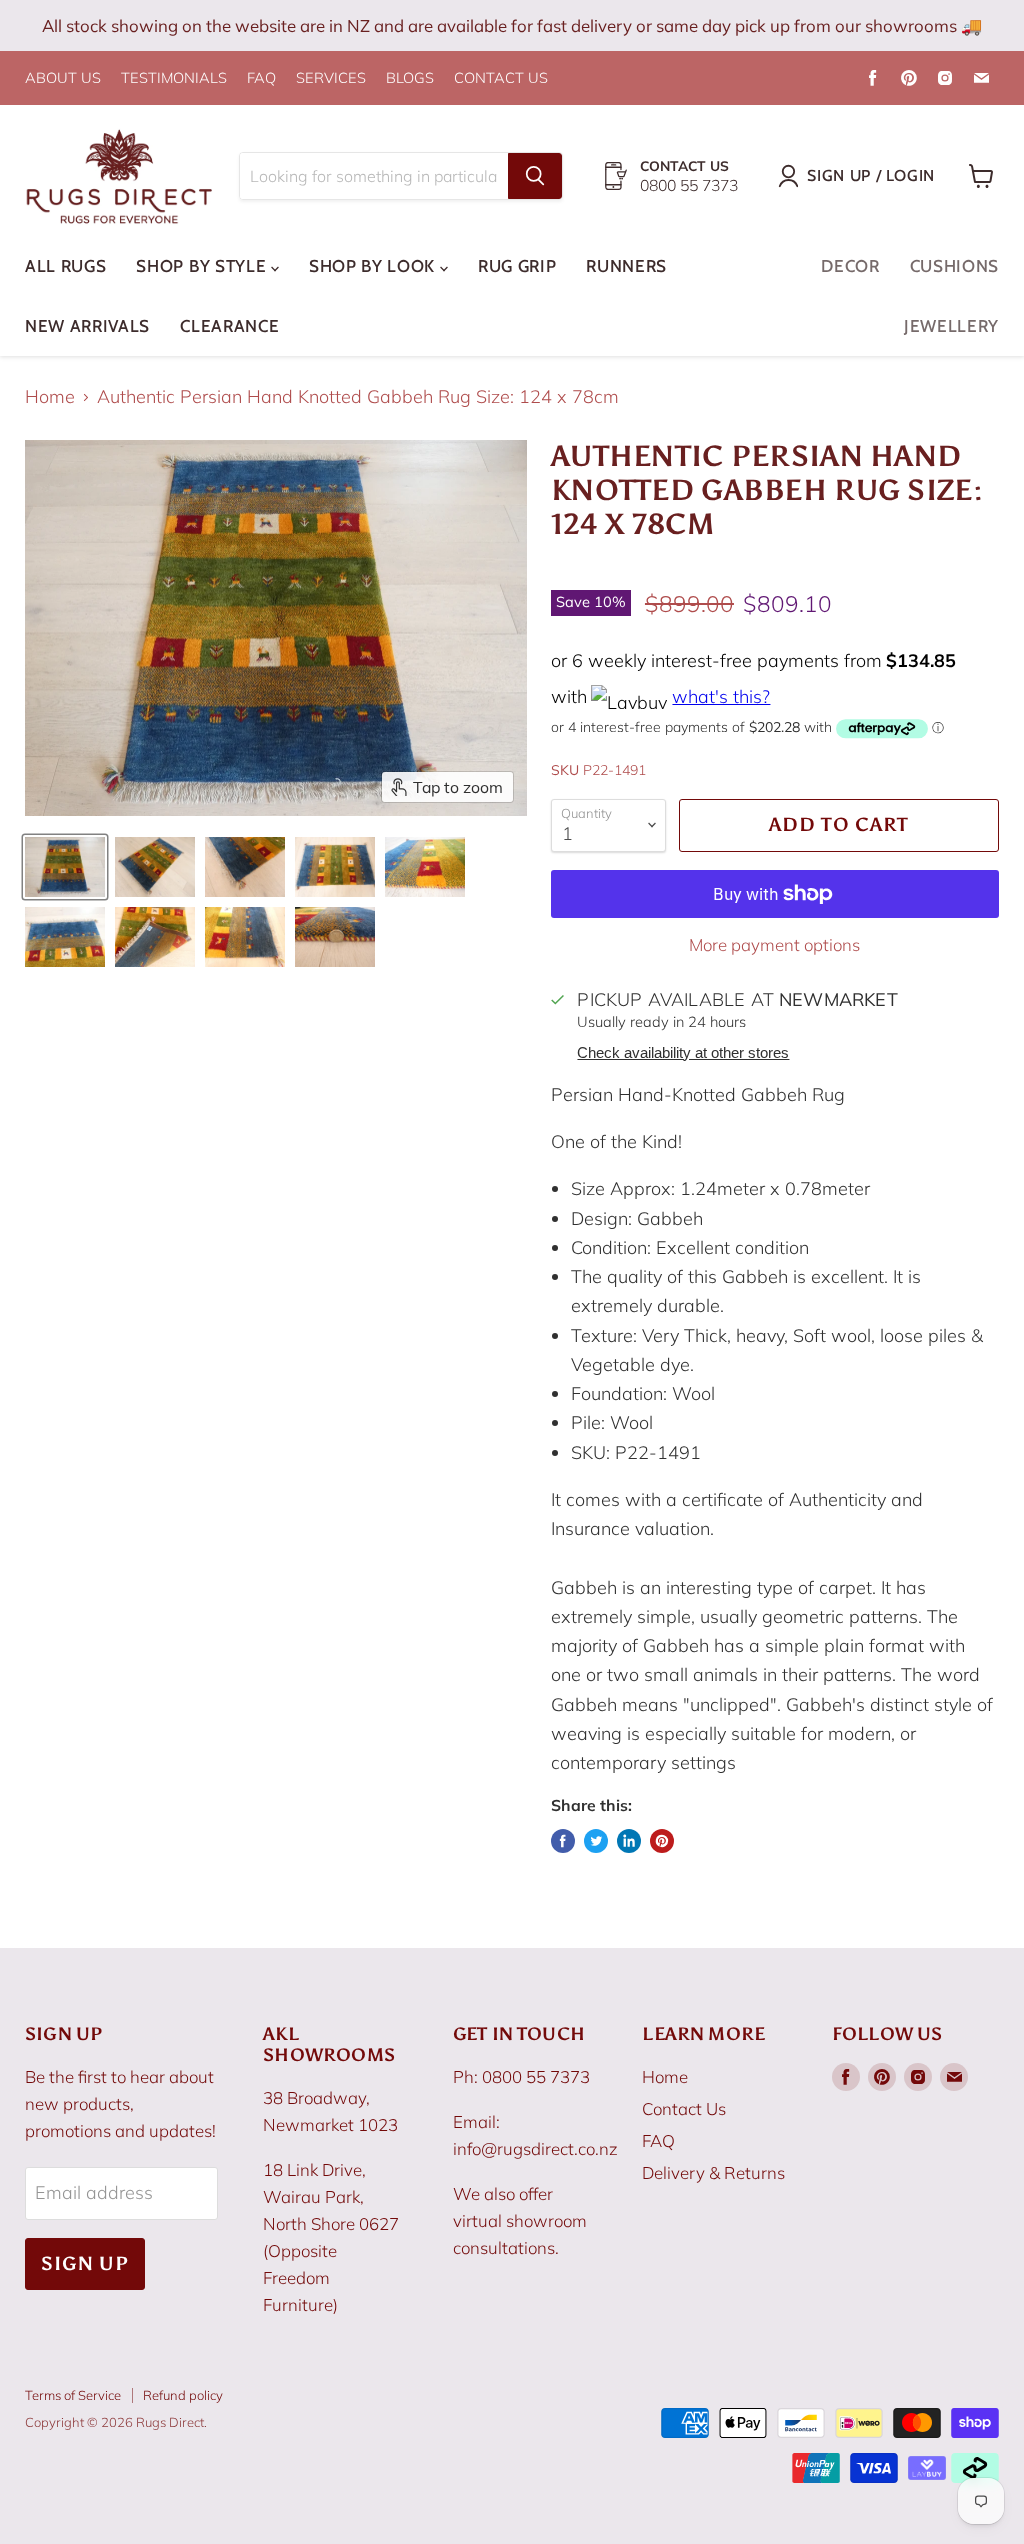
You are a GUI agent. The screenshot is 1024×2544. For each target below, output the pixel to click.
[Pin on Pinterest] (662, 1841)
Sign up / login (871, 175)
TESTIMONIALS (174, 78)
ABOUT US (63, 78)
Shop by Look (374, 266)
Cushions (954, 266)
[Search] (535, 176)
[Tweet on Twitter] (596, 1841)
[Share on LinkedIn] (629, 1841)
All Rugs (65, 266)
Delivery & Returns (713, 2172)
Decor (850, 266)
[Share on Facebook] (563, 1841)
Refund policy (183, 2395)
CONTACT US (501, 78)
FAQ (261, 78)
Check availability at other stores (683, 1053)
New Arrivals (87, 326)
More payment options (774, 944)
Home (50, 397)
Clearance (229, 326)
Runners (626, 266)
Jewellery (951, 326)
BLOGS (410, 78)
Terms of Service (73, 2395)
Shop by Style (203, 266)
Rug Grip (517, 266)
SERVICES (331, 78)
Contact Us (684, 2108)
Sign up (85, 2263)
